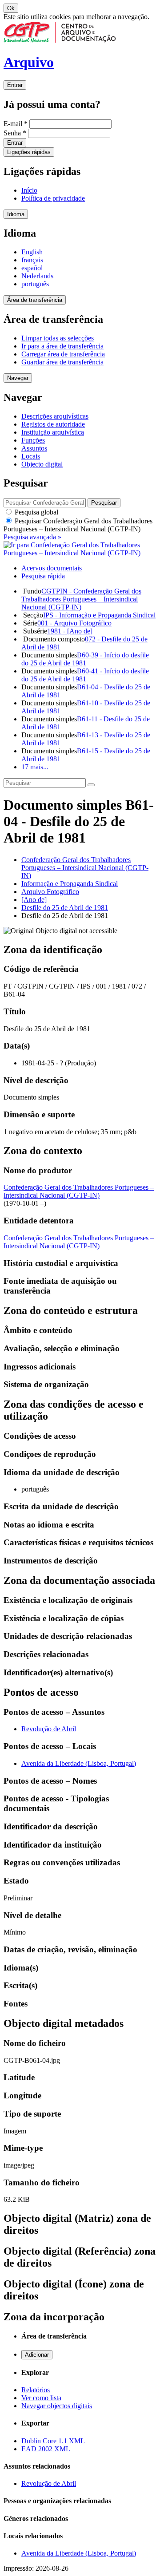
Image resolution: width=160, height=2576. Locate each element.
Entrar (15, 85)
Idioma (16, 214)
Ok (11, 8)
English (32, 252)
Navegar (18, 378)
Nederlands (37, 276)
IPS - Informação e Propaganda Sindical (99, 615)
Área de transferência (35, 300)
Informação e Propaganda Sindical (70, 884)
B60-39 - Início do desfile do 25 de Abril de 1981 (85, 659)
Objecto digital (42, 464)
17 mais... (35, 767)
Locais (31, 456)
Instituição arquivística (53, 432)
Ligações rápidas (29, 152)
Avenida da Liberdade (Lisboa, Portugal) (79, 1763)
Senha (15, 133)
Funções (33, 440)
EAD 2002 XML (46, 2449)
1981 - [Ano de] (70, 631)
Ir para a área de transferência (62, 346)
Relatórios (36, 2390)
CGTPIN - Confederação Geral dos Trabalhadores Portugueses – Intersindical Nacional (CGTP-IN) (81, 599)
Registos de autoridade (53, 424)
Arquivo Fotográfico (50, 892)
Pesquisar (78, 525)
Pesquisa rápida (43, 576)
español (32, 268)
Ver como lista (41, 2398)
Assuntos (34, 448)
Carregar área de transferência (63, 354)
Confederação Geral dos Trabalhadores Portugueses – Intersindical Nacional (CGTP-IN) (85, 868)
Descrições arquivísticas (55, 416)
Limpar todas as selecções (58, 338)
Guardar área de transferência (62, 362)
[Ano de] (34, 900)
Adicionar (37, 2355)
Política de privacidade (53, 198)
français (32, 260)
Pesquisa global (36, 512)
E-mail (16, 124)
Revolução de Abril (49, 1729)
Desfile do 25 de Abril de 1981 (65, 908)
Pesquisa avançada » (32, 537)
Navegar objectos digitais (57, 2406)
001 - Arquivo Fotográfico (74, 623)
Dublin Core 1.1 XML (53, 2441)
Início (29, 190)
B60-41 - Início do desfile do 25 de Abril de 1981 (85, 675)
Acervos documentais (52, 568)
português (35, 284)
